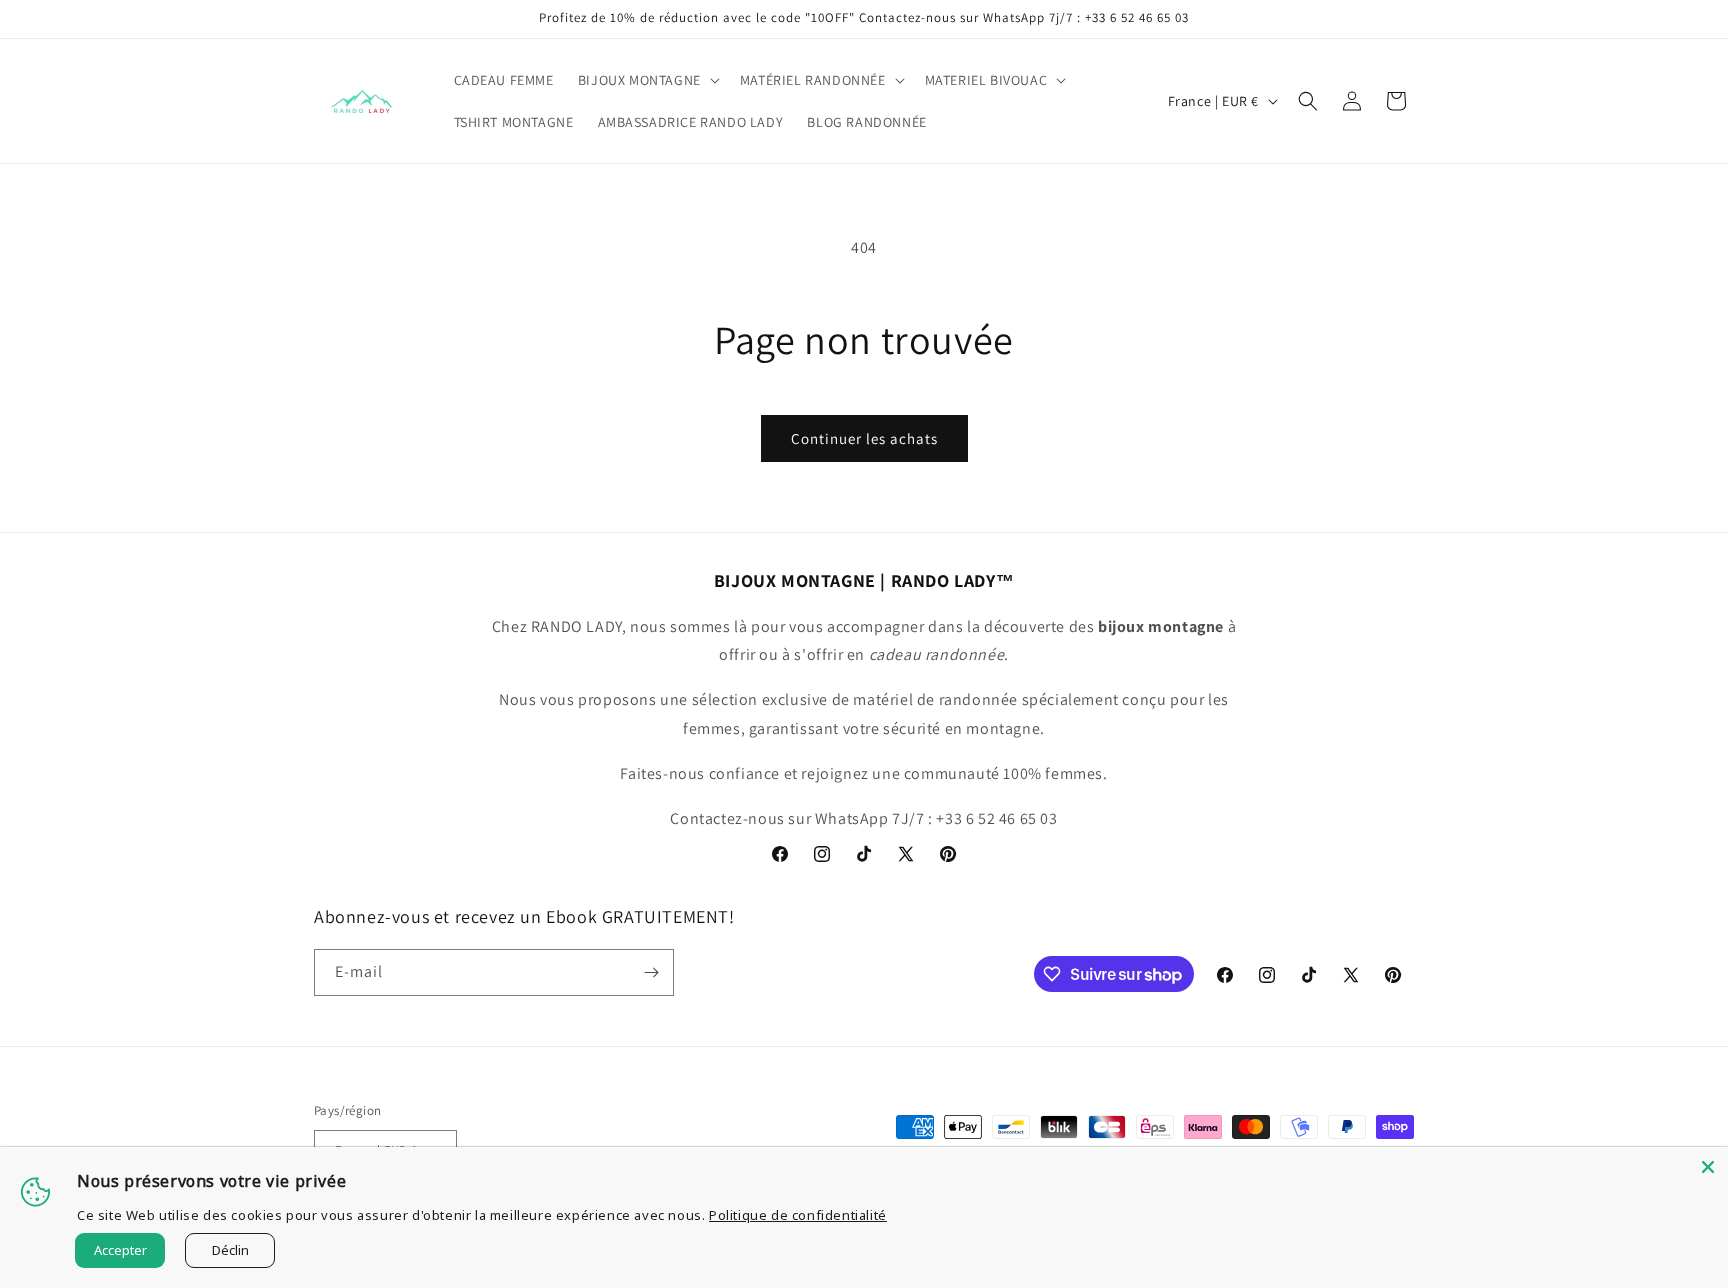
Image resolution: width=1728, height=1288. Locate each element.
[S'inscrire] (651, 972)
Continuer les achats (864, 438)
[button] (647, 80)
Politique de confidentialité (798, 1215)
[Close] (1708, 1167)
